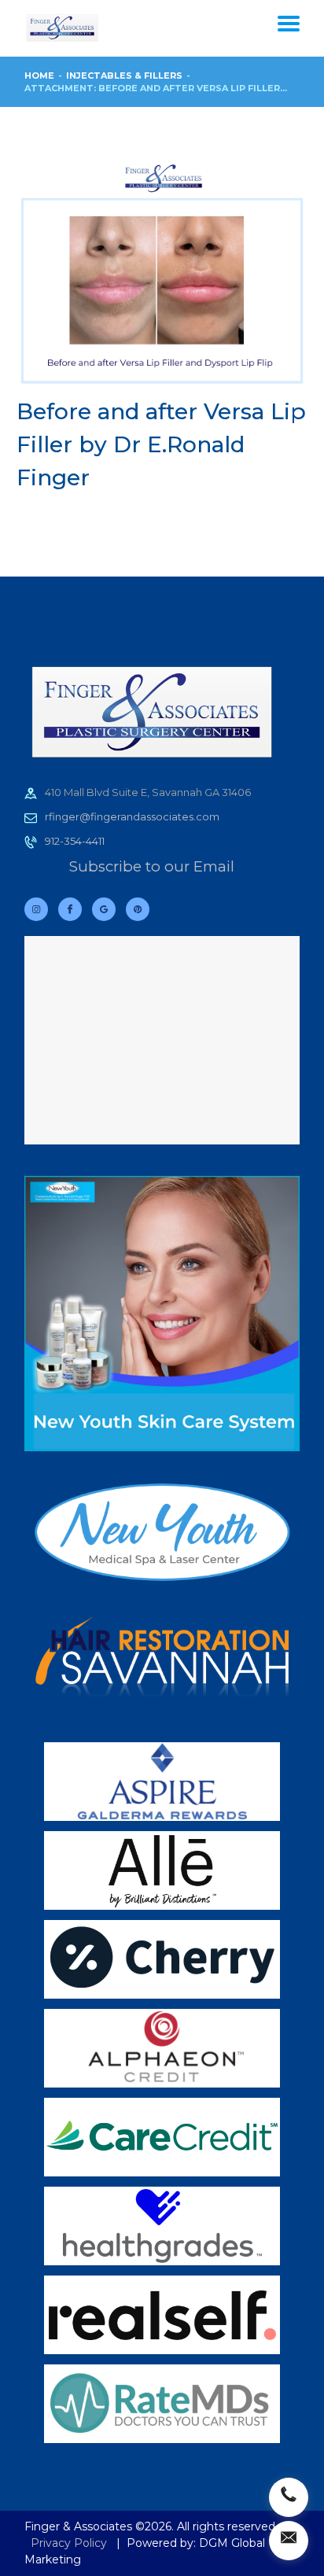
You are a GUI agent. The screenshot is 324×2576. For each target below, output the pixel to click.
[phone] (289, 2497)
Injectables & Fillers (124, 76)
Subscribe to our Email (152, 866)
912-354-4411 (75, 841)
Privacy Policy (69, 2543)
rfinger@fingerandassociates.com (132, 816)
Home (39, 76)
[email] (289, 2541)
